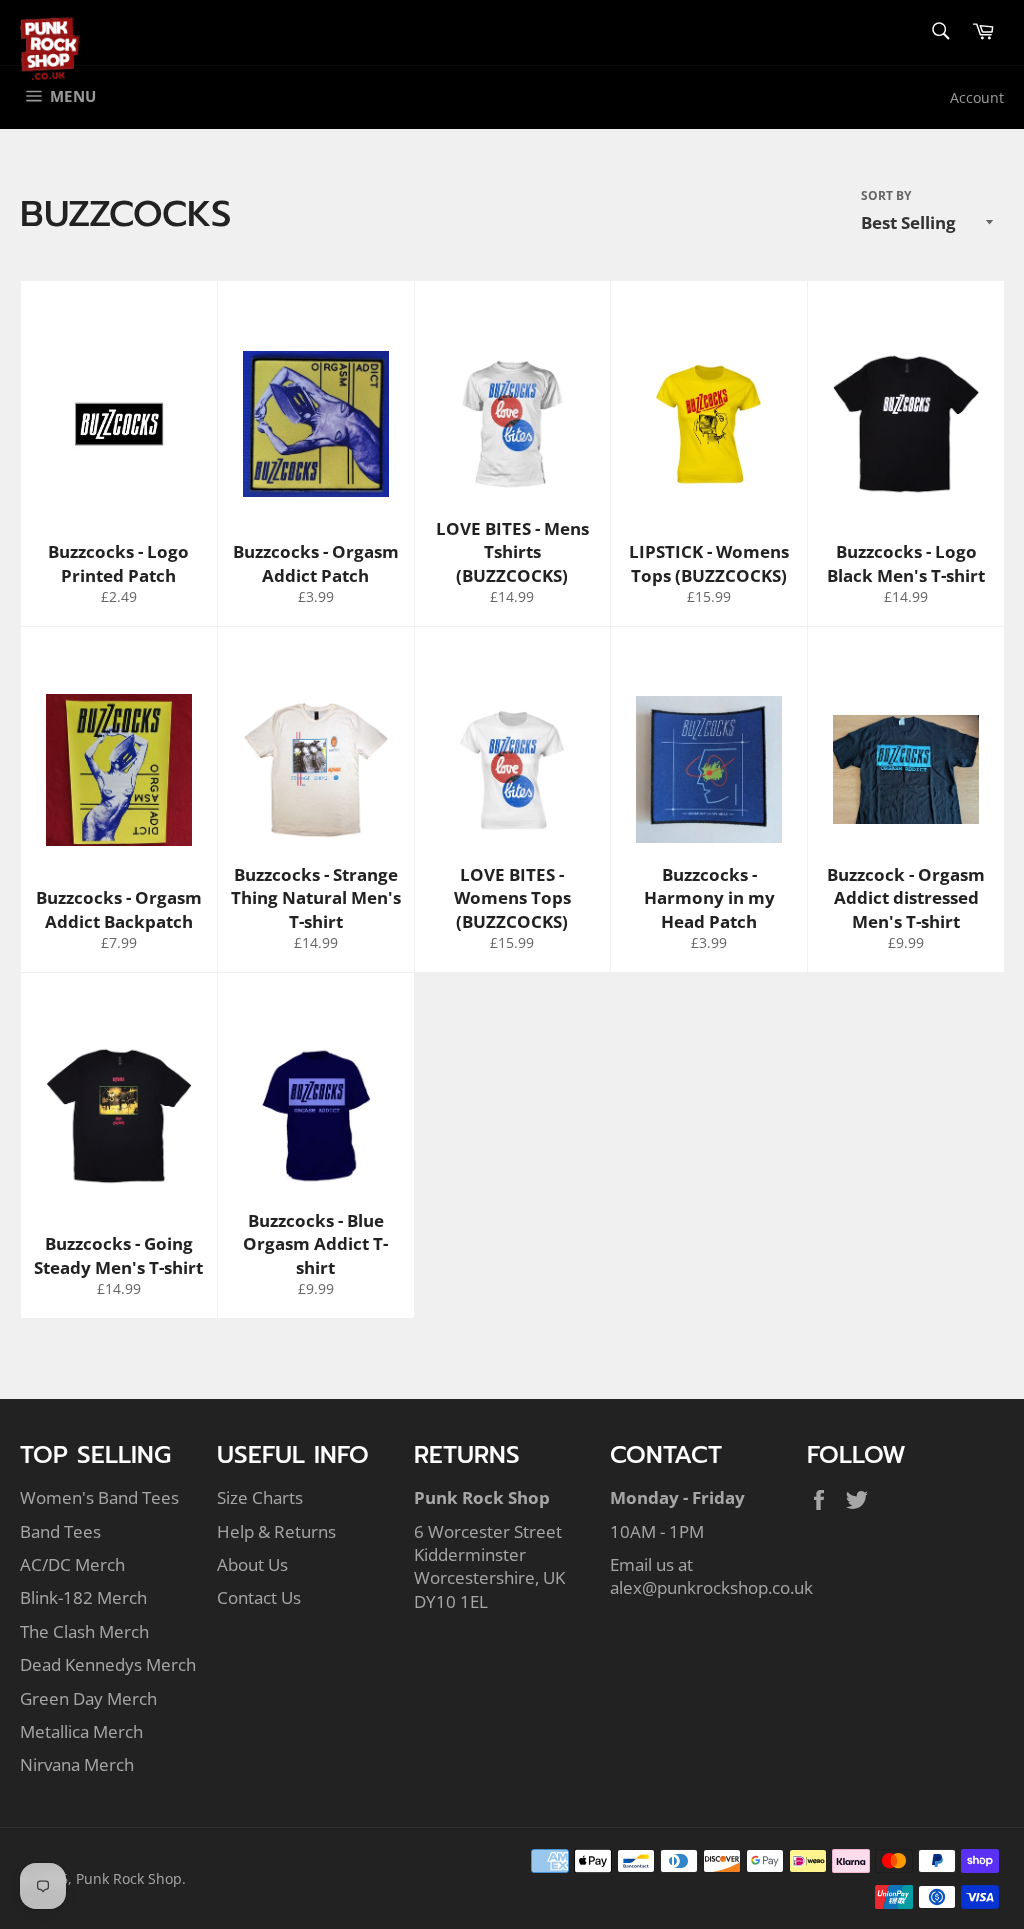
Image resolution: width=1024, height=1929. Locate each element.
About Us (252, 1564)
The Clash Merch (84, 1631)
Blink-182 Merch (83, 1597)
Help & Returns (276, 1531)
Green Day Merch (88, 1698)
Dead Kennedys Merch (108, 1664)
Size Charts (260, 1497)
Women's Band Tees (99, 1497)
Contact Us (259, 1597)
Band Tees (60, 1531)
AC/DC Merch (72, 1564)
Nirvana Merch (77, 1764)
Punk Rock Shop (129, 1878)
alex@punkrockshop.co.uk (711, 1587)
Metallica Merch (81, 1731)
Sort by (886, 196)
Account (977, 97)
